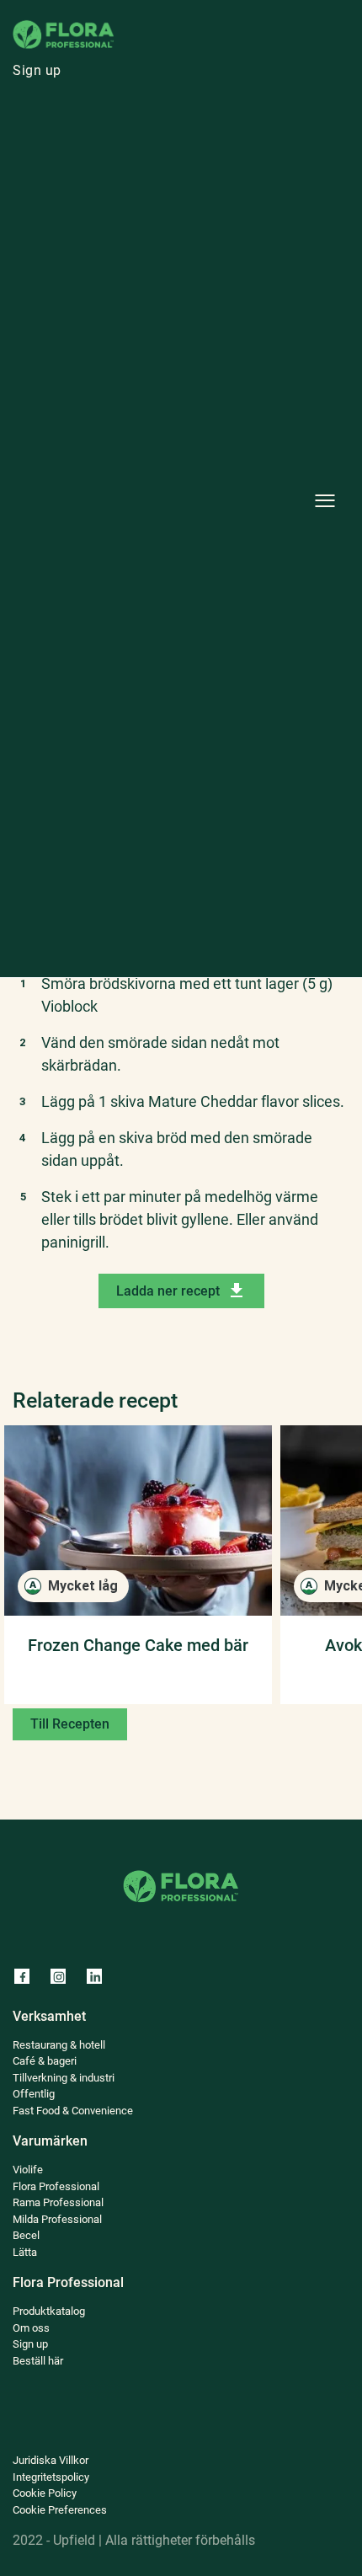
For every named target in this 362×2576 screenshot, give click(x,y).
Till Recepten (70, 1724)
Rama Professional (202, 764)
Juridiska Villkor (51, 2460)
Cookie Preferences (60, 2510)
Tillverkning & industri (64, 2078)
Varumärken (180, 623)
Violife (162, 670)
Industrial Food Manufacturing (239, 434)
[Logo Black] (64, 25)
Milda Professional (57, 2219)
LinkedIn (93, 1975)
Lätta (25, 2252)
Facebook (21, 1975)
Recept (163, 151)
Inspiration (176, 576)
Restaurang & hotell (204, 293)
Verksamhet (179, 198)
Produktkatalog (49, 2311)
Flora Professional (56, 2186)
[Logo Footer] (181, 1870)
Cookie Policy (45, 2493)
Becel (26, 2235)
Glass (159, 246)
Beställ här (176, 812)
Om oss (165, 906)
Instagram (57, 1975)
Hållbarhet (174, 859)
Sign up (37, 70)
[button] (325, 502)
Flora (157, 717)
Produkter (173, 104)
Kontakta (169, 953)
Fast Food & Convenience (222, 529)
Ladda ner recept (168, 1291)
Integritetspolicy (51, 2477)
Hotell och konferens (208, 340)
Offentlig (169, 481)
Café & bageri (185, 387)
